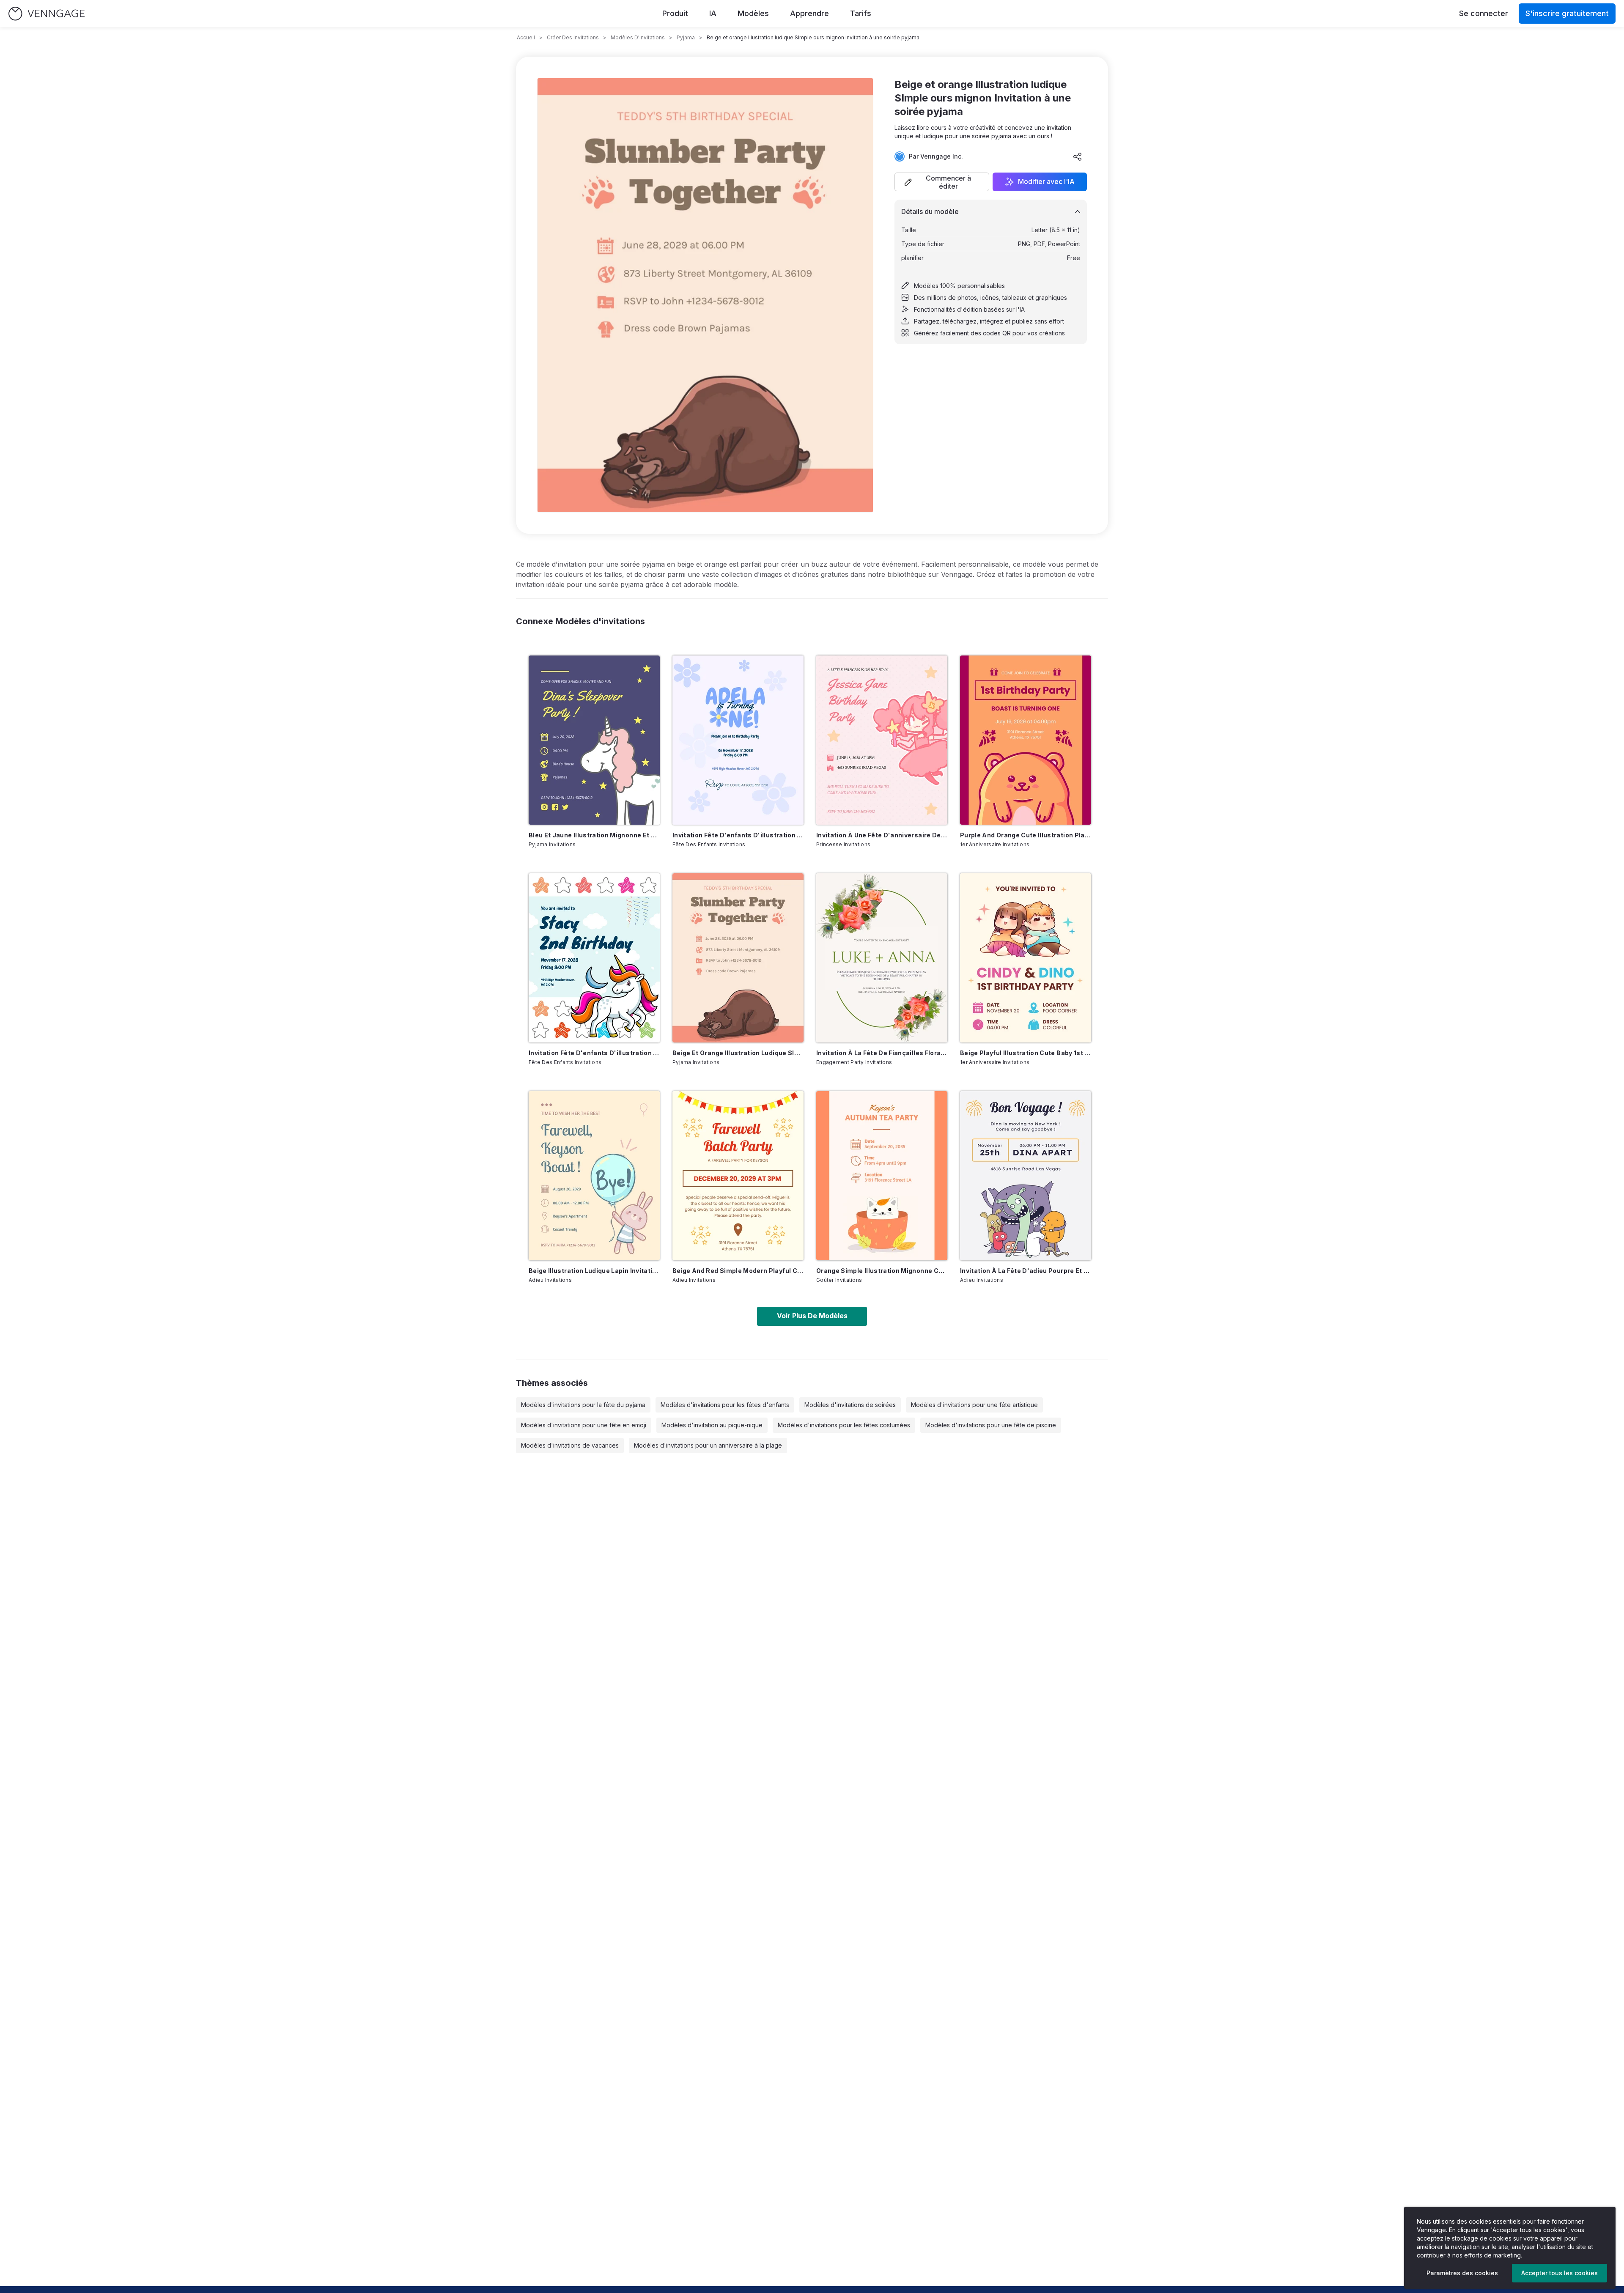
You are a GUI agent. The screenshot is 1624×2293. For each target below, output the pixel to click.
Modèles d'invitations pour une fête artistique (974, 1405)
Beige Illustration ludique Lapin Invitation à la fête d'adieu (594, 1271)
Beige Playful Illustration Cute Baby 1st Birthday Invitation (1026, 1053)
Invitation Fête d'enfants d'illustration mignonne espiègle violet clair (738, 835)
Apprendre (809, 13)
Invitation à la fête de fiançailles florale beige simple (882, 1053)
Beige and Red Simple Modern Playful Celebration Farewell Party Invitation (738, 1271)
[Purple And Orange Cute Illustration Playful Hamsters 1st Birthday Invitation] (1026, 740)
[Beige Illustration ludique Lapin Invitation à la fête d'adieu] (594, 1176)
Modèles (753, 13)
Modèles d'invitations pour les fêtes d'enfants (725, 1405)
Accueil (526, 37)
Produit (675, 13)
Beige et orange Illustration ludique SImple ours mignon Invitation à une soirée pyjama (738, 1053)
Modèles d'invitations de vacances (570, 1445)
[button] (942, 182)
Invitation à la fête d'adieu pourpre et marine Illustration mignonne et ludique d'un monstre (1026, 1271)
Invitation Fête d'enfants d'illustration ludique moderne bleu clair (594, 1053)
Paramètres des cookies (1462, 2273)
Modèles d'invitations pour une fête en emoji (584, 1425)
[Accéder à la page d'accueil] (47, 14)
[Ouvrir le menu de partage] (1078, 156)
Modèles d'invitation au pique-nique (712, 1425)
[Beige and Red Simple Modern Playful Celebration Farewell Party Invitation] (738, 1176)
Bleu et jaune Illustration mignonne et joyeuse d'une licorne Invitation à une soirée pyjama (594, 835)
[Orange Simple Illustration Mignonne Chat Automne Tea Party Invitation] (882, 1176)
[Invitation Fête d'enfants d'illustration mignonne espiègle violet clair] (738, 740)
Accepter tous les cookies (1560, 2273)
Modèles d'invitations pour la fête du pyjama (583, 1405)
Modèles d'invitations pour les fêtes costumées (844, 1425)
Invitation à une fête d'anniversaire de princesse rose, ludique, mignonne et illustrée (882, 835)
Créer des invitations (573, 37)
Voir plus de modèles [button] (812, 1316)
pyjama (686, 37)
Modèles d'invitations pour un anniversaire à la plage (708, 1445)
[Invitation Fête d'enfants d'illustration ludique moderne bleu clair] (594, 958)
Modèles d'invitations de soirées (850, 1405)
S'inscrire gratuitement (1567, 13)
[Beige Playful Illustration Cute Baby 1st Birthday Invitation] (1026, 958)
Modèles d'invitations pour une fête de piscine (991, 1425)
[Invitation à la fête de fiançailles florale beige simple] (882, 958)
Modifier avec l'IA (1046, 182)
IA (713, 13)
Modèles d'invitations (638, 37)
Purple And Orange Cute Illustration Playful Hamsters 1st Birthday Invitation (1026, 835)
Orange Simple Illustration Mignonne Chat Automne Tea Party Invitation (882, 1271)
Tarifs (861, 13)
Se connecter (1484, 13)
